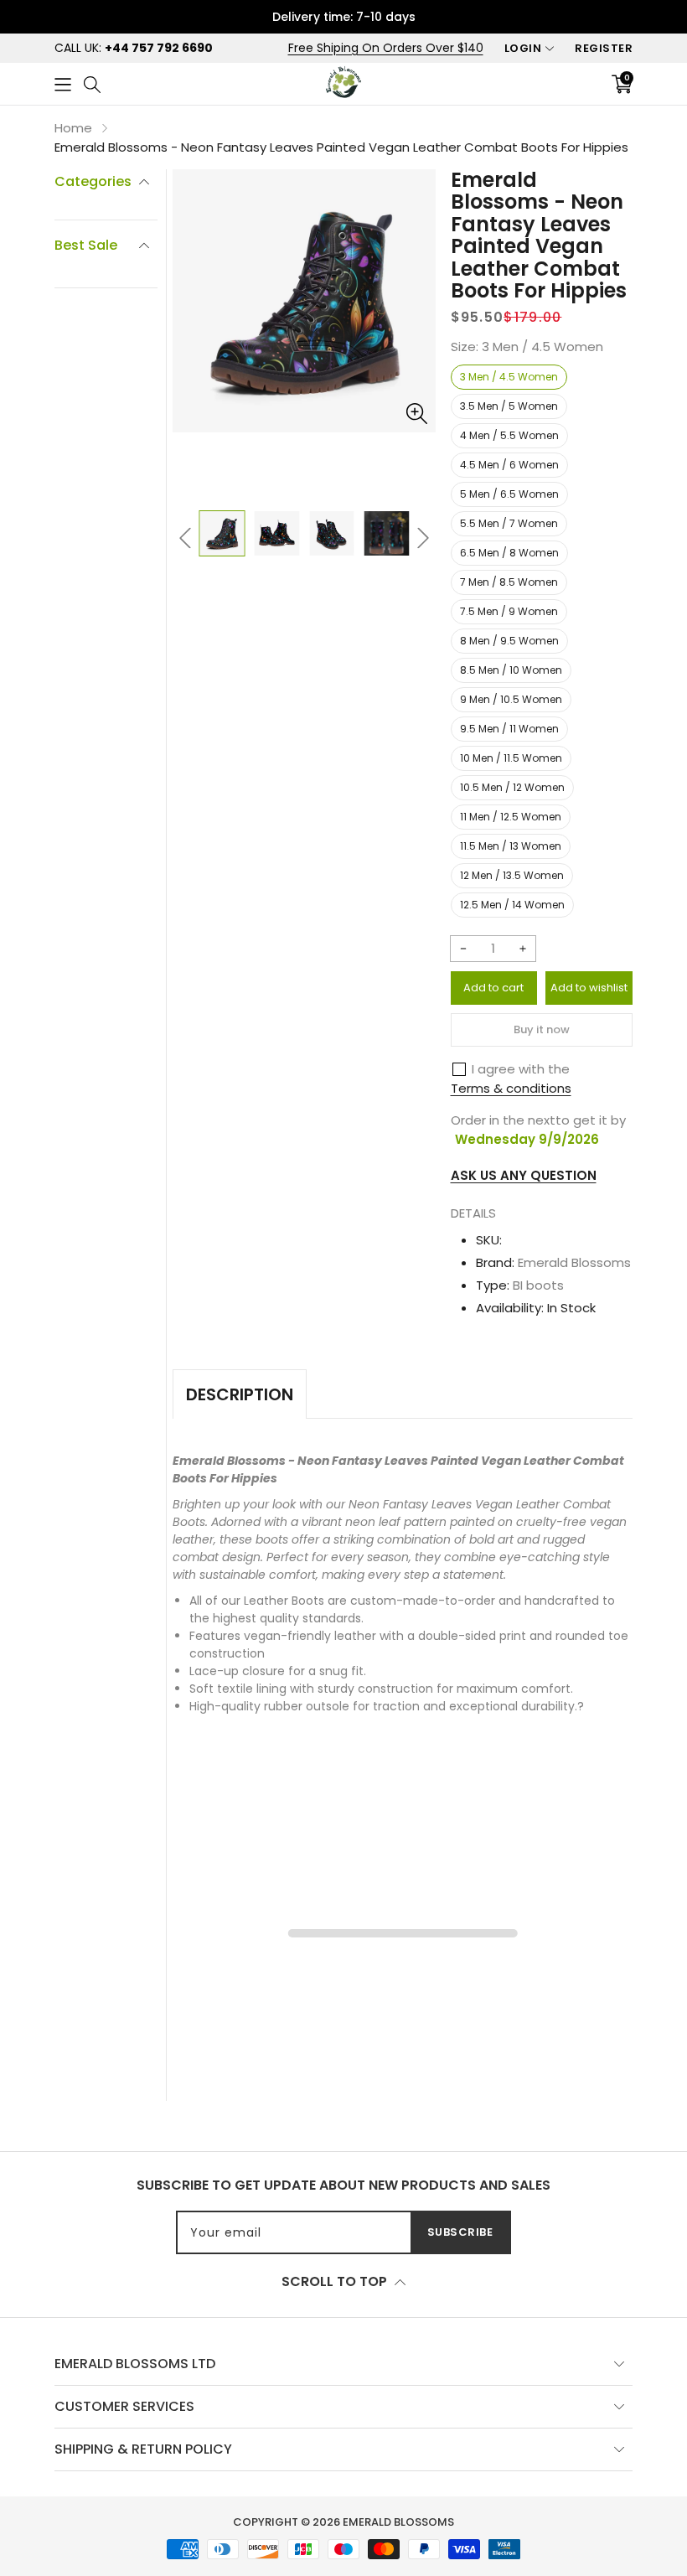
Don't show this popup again (457, 1347)
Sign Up (507, 1308)
